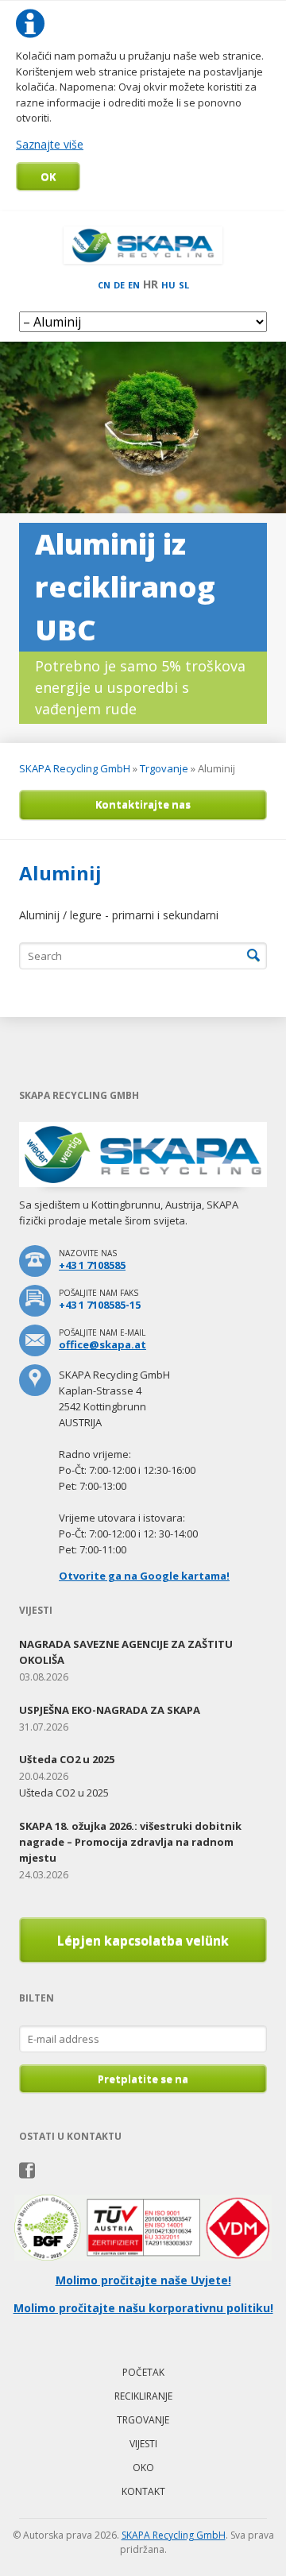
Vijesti (143, 2444)
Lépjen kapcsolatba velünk (143, 1940)
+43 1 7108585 (92, 1265)
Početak (143, 2372)
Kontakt (143, 2491)
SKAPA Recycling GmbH (75, 768)
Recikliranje (143, 2396)
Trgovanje (164, 768)
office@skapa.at (102, 1344)
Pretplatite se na (143, 2079)
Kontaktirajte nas (143, 804)
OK (48, 176)
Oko (143, 2468)
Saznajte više (50, 144)
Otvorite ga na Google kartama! (144, 1576)
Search (253, 956)
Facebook (27, 2171)
